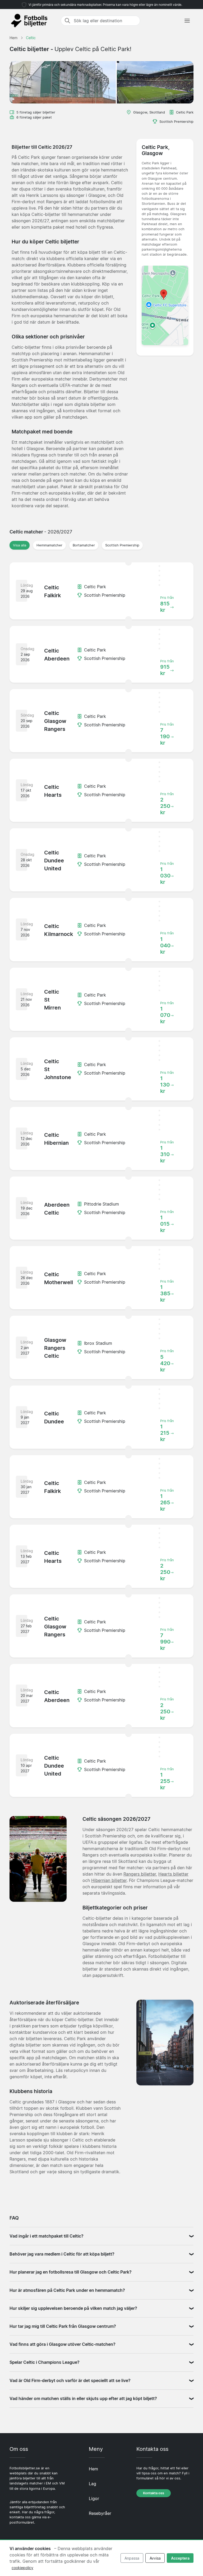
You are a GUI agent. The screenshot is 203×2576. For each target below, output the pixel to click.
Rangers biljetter (140, 1874)
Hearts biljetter (173, 1874)
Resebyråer (100, 2513)
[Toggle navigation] (187, 21)
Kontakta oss (154, 2493)
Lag (93, 2484)
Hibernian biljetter (109, 1880)
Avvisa (155, 2558)
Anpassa (132, 2558)
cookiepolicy (22, 2568)
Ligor (94, 2498)
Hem (93, 2469)
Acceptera (180, 2558)
